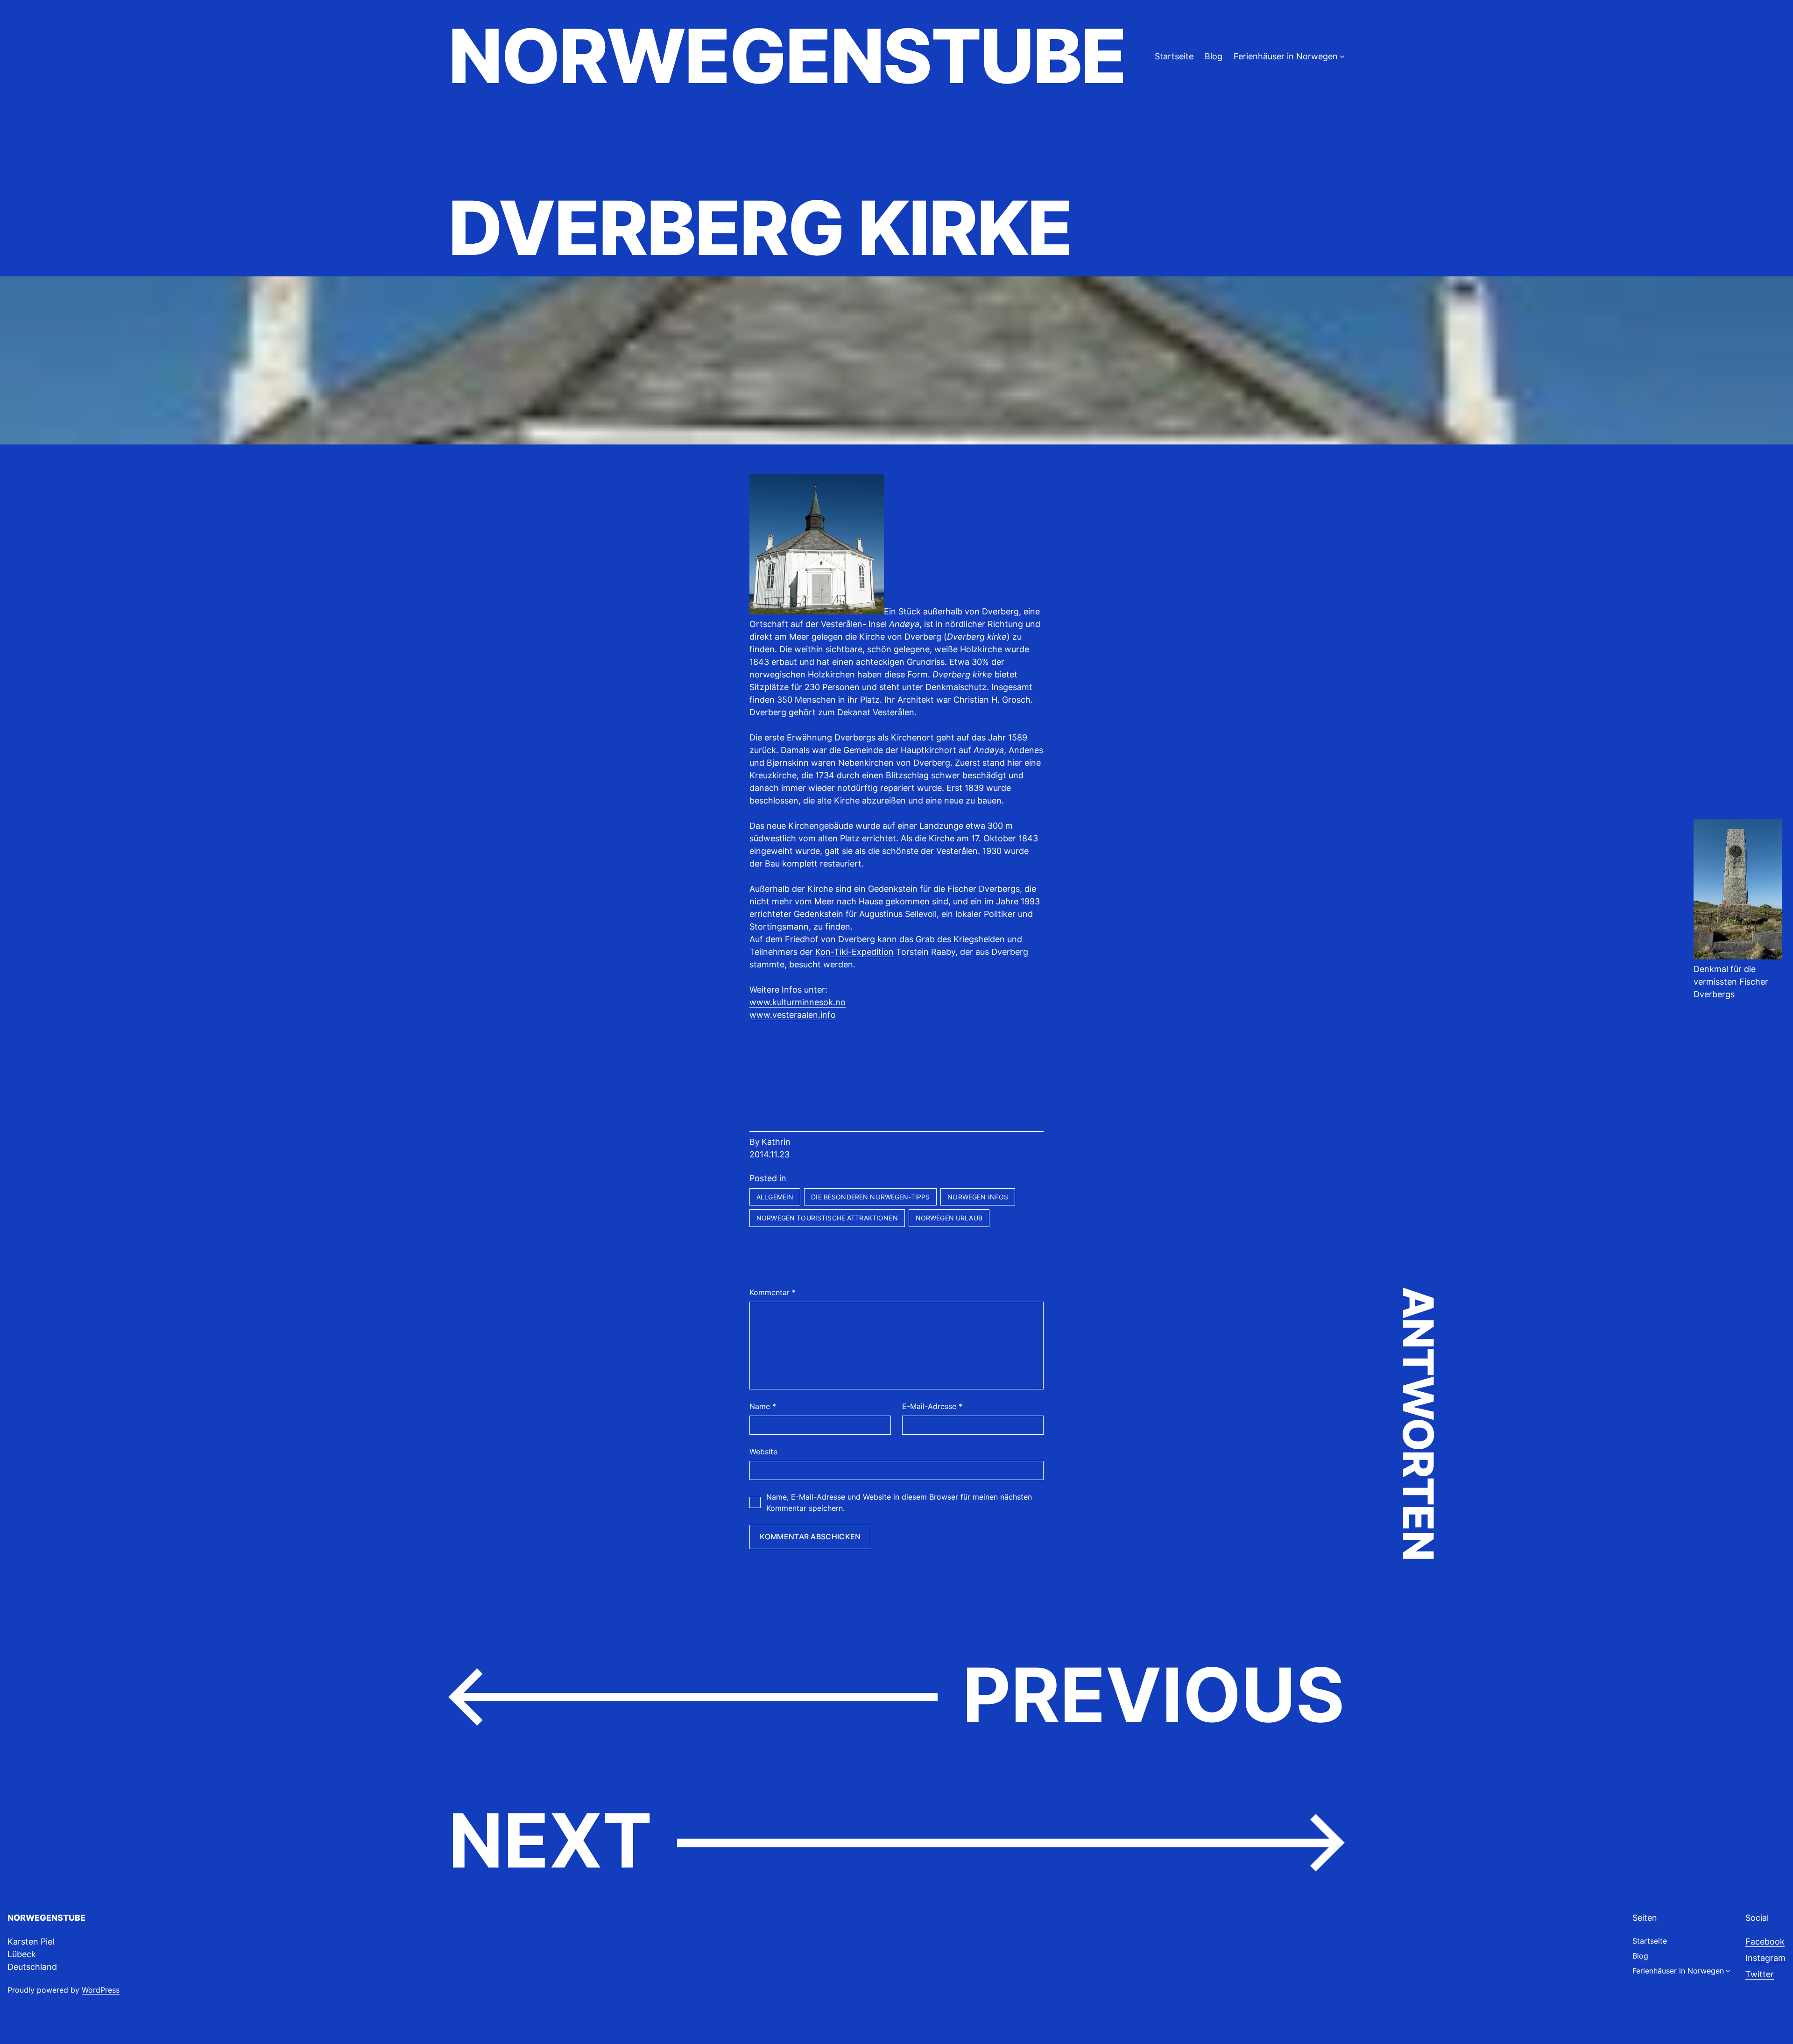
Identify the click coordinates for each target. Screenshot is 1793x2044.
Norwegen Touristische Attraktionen (827, 1218)
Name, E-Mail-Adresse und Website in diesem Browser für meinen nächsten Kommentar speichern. (899, 1502)
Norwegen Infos (978, 1197)
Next (550, 1840)
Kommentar (773, 1292)
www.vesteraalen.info (793, 1015)
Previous (1154, 1695)
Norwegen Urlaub (949, 1218)
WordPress (101, 1990)
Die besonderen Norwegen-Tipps (870, 1197)
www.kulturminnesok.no (798, 1002)
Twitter (1760, 1974)
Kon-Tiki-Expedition (854, 952)
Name (763, 1406)
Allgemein (775, 1197)
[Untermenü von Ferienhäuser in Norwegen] (1342, 56)
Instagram (1765, 1958)
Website (763, 1452)
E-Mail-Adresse (932, 1406)
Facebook (1765, 1942)
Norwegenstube (787, 56)
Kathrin (776, 1142)
